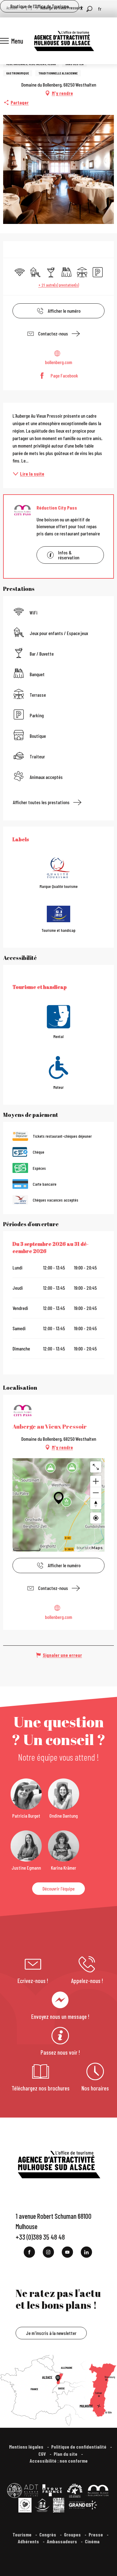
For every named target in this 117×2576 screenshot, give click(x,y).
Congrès (48, 2534)
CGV (43, 2454)
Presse (96, 2534)
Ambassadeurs (62, 2541)
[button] (89, 9)
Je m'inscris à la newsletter (51, 2333)
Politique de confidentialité (79, 2447)
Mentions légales (27, 2447)
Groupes (73, 2534)
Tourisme (22, 2534)
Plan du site (66, 2454)
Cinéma (92, 2541)
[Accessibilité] (81, 8)
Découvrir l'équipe (58, 1888)
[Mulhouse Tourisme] (64, 41)
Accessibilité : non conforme (59, 2461)
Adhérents (29, 2541)
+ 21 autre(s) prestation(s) (59, 285)
